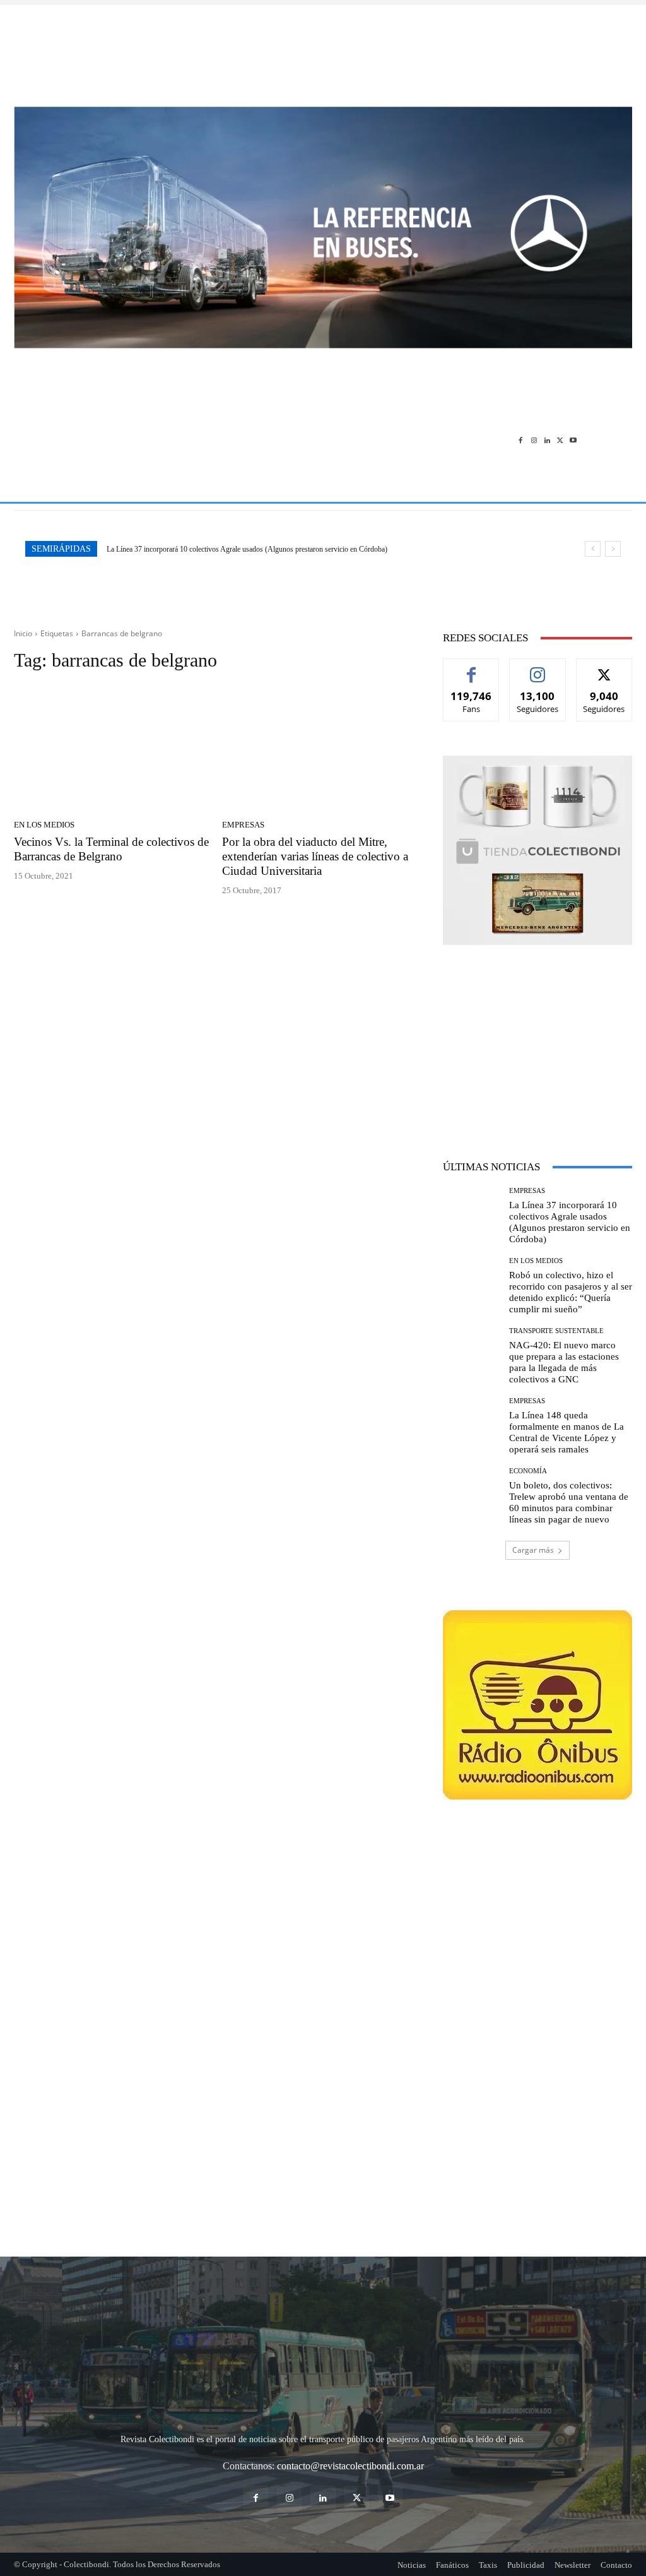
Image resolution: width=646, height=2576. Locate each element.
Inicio (23, 633)
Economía (528, 1471)
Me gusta (472, 668)
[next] (613, 549)
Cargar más (533, 1550)
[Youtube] (573, 440)
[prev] (593, 549)
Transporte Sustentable (556, 1331)
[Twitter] (560, 440)
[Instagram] (534, 440)
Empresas (243, 825)
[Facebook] (521, 440)
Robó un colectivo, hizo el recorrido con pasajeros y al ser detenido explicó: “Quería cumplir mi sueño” (260, 549)
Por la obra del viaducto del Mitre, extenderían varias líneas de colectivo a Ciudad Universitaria (315, 856)
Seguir (538, 668)
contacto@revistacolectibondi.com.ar (350, 2466)
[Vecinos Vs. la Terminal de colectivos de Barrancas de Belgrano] (112, 749)
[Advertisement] (323, 49)
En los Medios (44, 825)
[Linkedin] (547, 440)
